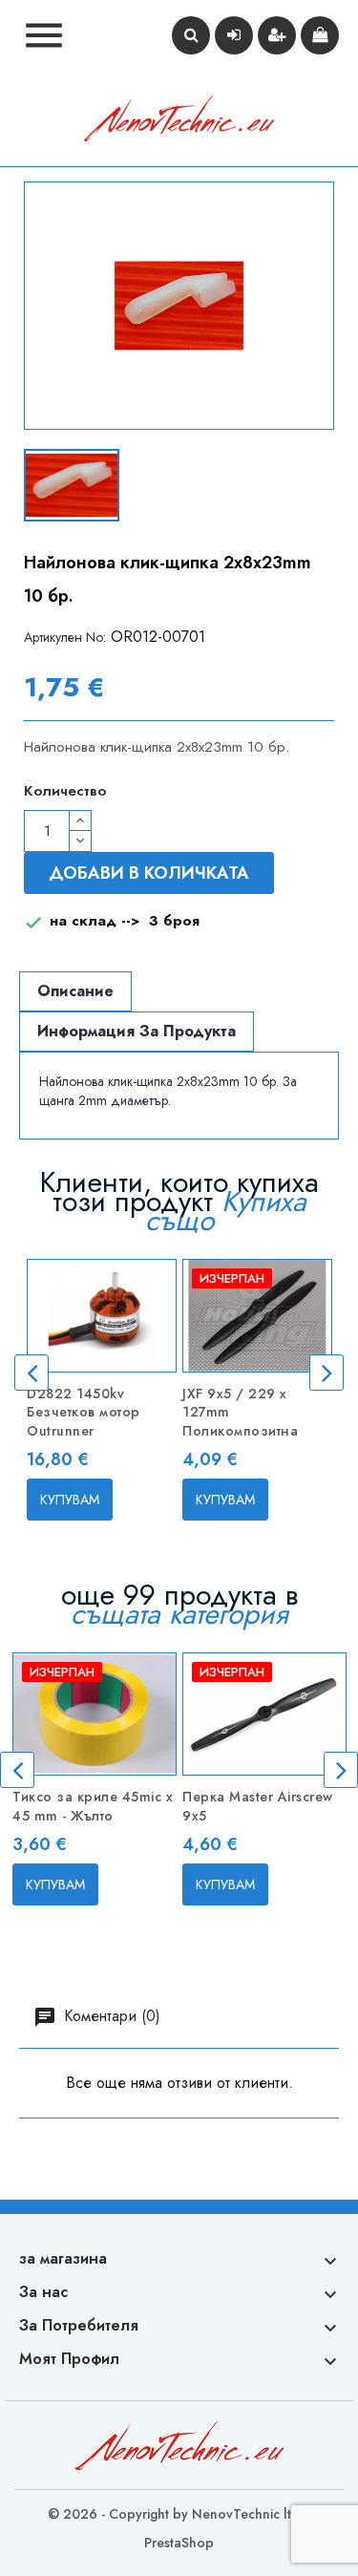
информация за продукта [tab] (137, 1031)
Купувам (70, 1500)
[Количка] (320, 35)
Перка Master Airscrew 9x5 (258, 1806)
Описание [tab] (75, 991)
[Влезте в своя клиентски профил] (234, 35)
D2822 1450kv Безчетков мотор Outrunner (84, 1413)
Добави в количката (149, 873)
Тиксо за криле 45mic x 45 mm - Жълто (93, 1806)
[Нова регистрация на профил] (277, 35)
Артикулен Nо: (65, 637)
